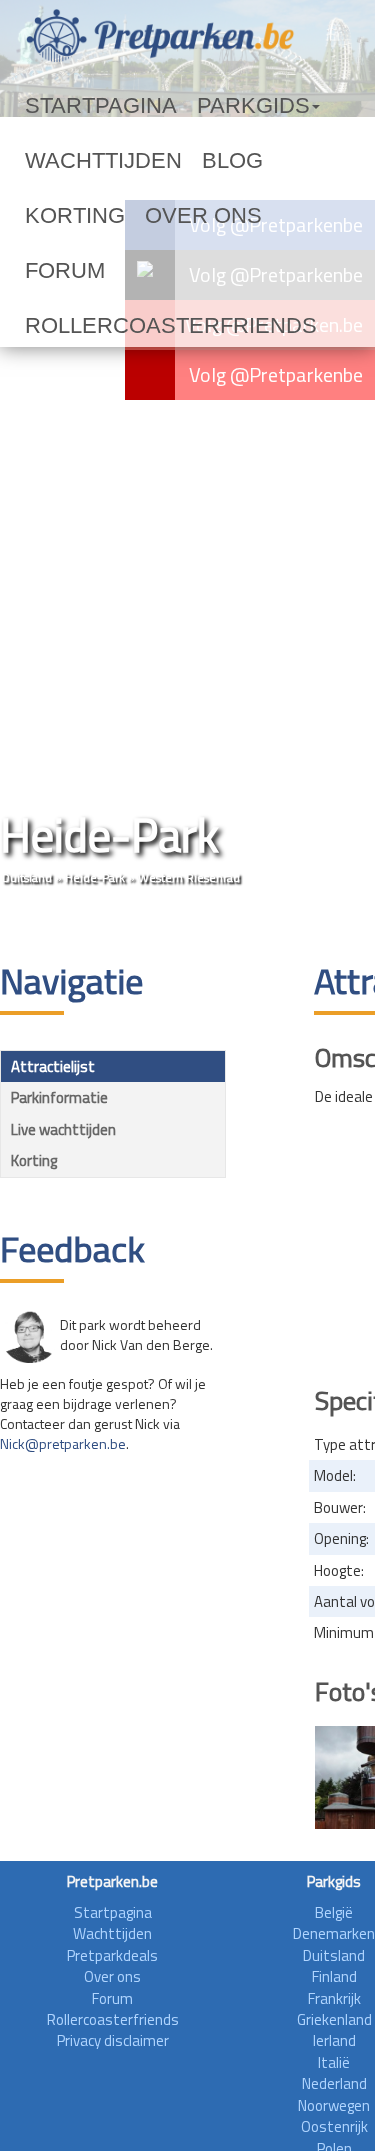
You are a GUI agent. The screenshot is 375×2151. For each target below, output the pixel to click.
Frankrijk (334, 1998)
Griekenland (334, 2019)
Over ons (61, 216)
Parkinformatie (59, 1097)
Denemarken (334, 1933)
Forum (143, 216)
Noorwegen (334, 2105)
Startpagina (76, 106)
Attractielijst (53, 1066)
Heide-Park (95, 877)
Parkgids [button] (183, 106)
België (334, 1912)
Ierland (334, 2040)
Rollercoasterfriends (119, 271)
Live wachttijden (63, 1129)
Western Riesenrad (189, 877)
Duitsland (27, 877)
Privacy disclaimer (113, 2040)
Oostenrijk (334, 2126)
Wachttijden (78, 161)
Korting (242, 161)
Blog (170, 161)
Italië (334, 2062)
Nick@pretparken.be (63, 1443)
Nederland (334, 2083)
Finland (334, 1976)
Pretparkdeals (112, 1955)
